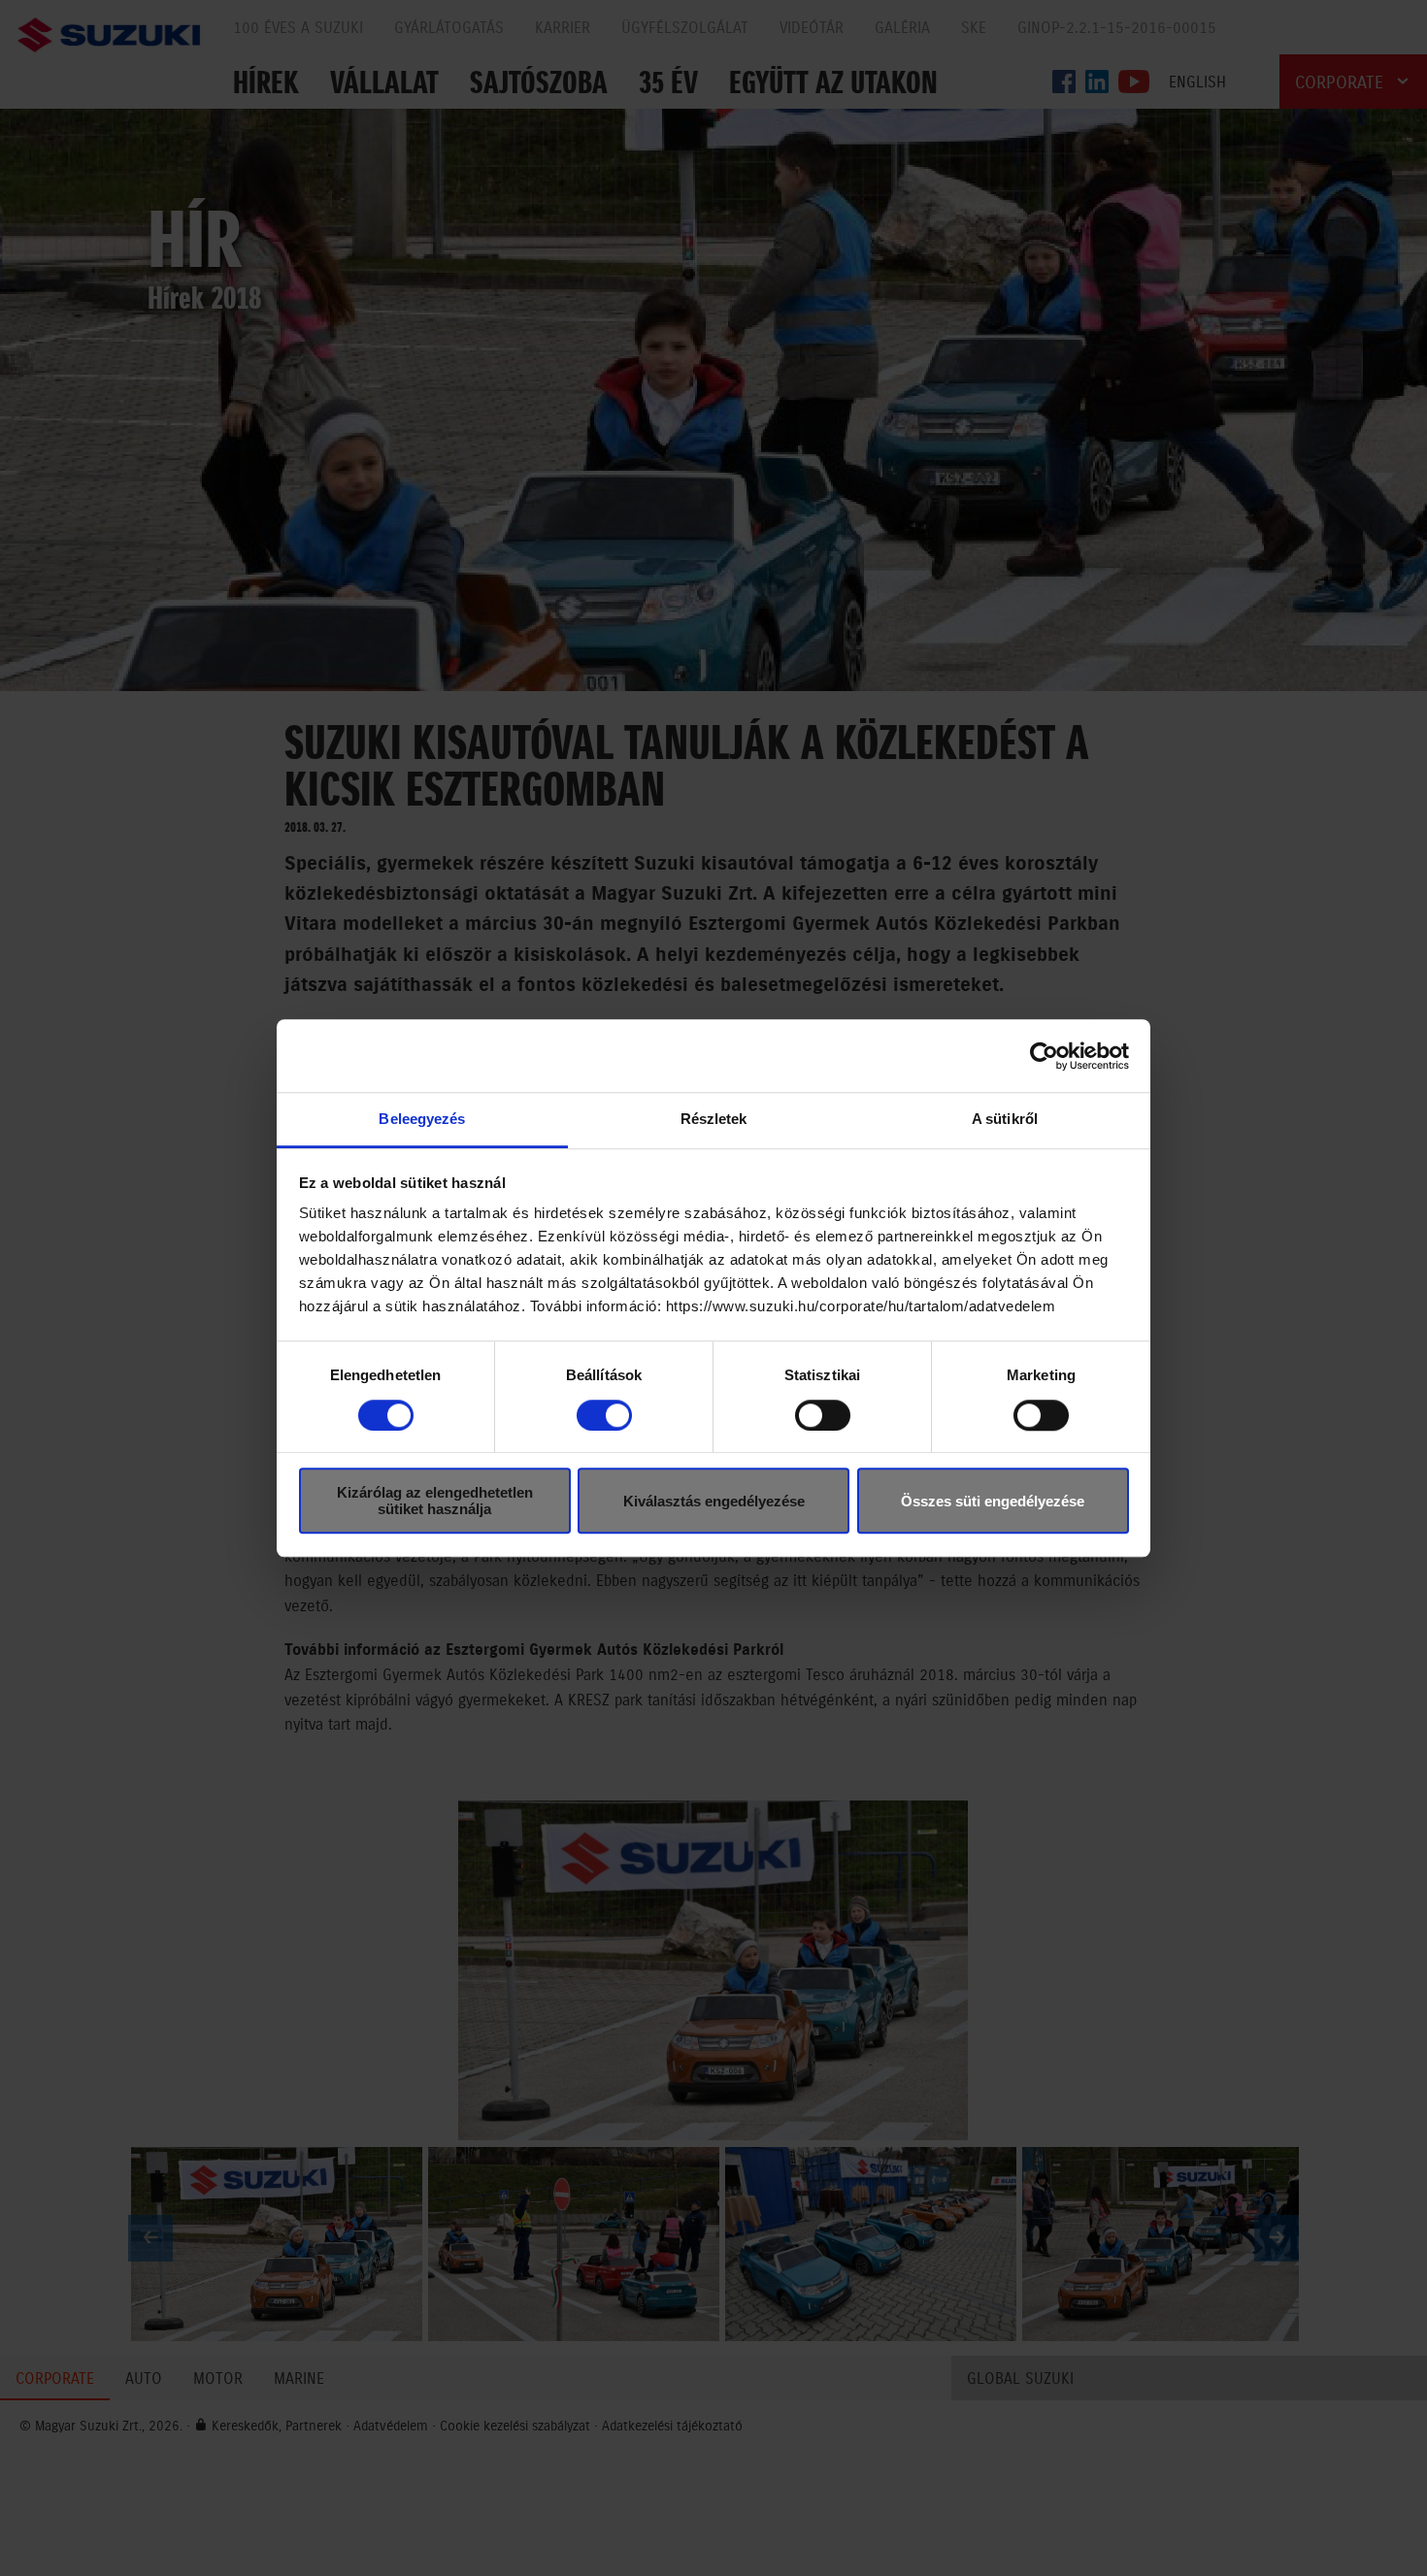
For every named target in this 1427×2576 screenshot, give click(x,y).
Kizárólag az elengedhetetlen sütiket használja (435, 1501)
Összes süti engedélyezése (993, 1501)
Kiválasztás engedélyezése (714, 1501)
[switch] (604, 1415)
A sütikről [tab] (1005, 1119)
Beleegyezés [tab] (422, 1119)
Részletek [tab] (714, 1119)
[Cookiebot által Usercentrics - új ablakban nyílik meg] (1044, 1056)
